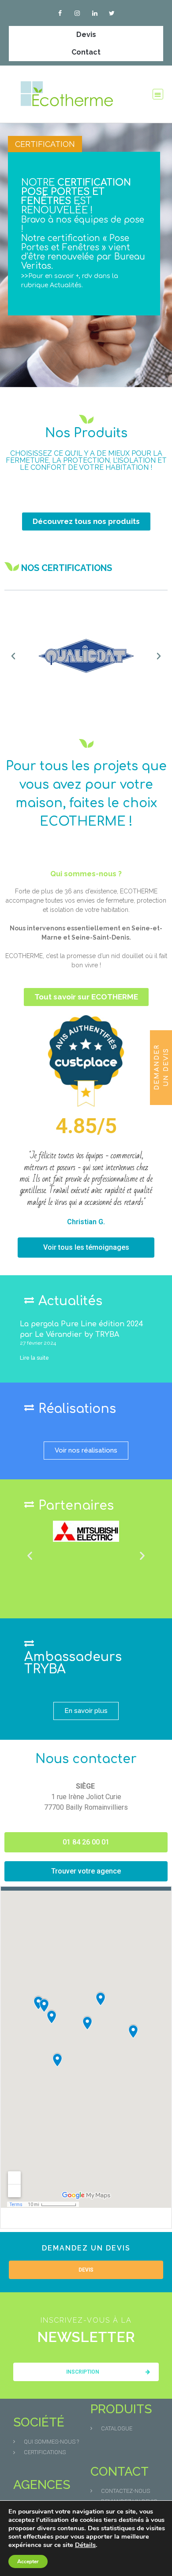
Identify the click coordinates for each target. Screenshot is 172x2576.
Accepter (28, 2561)
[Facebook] (60, 13)
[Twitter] (112, 13)
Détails (85, 2545)
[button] (158, 94)
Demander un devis (161, 1067)
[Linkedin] (95, 13)
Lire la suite (34, 1358)
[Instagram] (77, 13)
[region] (86, 255)
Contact (86, 52)
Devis (86, 35)
